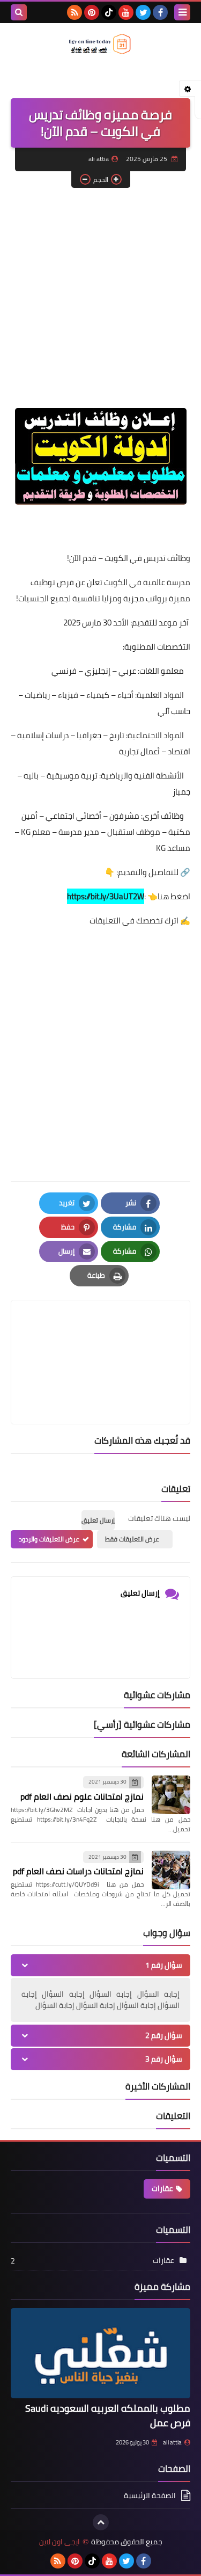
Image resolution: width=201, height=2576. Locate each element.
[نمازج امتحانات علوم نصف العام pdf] (171, 1795)
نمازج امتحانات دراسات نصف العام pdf (78, 1871)
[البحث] (19, 12)
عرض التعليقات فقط (132, 1539)
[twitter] (143, 12)
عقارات (162, 2188)
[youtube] (126, 12)
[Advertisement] (100, 299)
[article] (100, 1337)
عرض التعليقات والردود (49, 1539)
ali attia (172, 2442)
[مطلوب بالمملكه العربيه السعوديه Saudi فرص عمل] (100, 2353)
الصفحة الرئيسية (150, 2496)
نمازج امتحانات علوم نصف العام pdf (82, 1796)
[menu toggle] (182, 12)
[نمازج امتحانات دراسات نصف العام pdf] (171, 1870)
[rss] (75, 12)
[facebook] (160, 12)
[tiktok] (109, 12)
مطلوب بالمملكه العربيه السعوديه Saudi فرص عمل (108, 2415)
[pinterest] (92, 12)
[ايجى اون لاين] (100, 44)
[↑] (101, 2522)
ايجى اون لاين (59, 2542)
